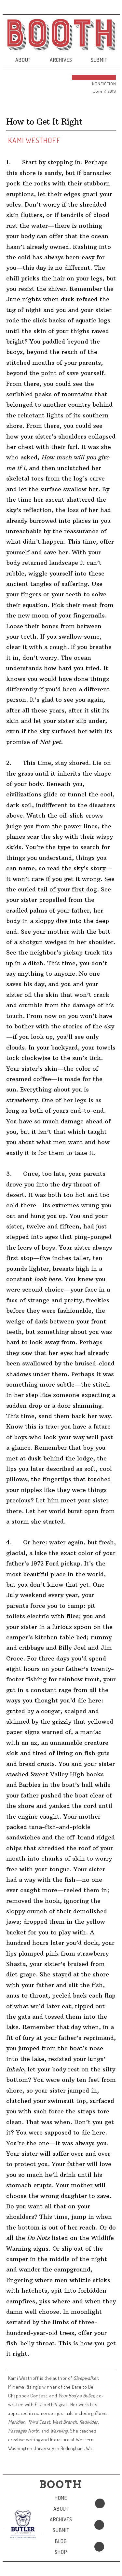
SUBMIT (99, 60)
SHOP (61, 2552)
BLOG (61, 2541)
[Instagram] (99, 2547)
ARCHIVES (61, 60)
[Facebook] (100, 2503)
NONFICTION (104, 84)
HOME (61, 2498)
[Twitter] (99, 2525)
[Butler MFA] (23, 2524)
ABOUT (23, 60)
